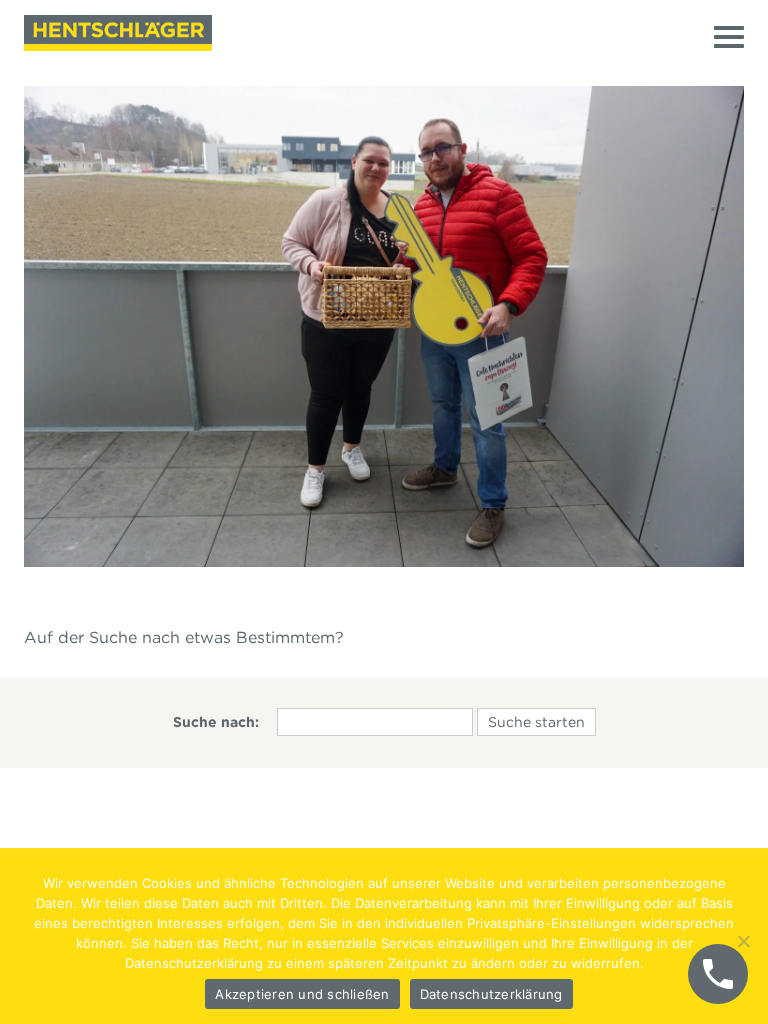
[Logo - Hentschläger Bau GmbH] (118, 33)
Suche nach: (216, 722)
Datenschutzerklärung (491, 994)
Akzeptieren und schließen (302, 994)
